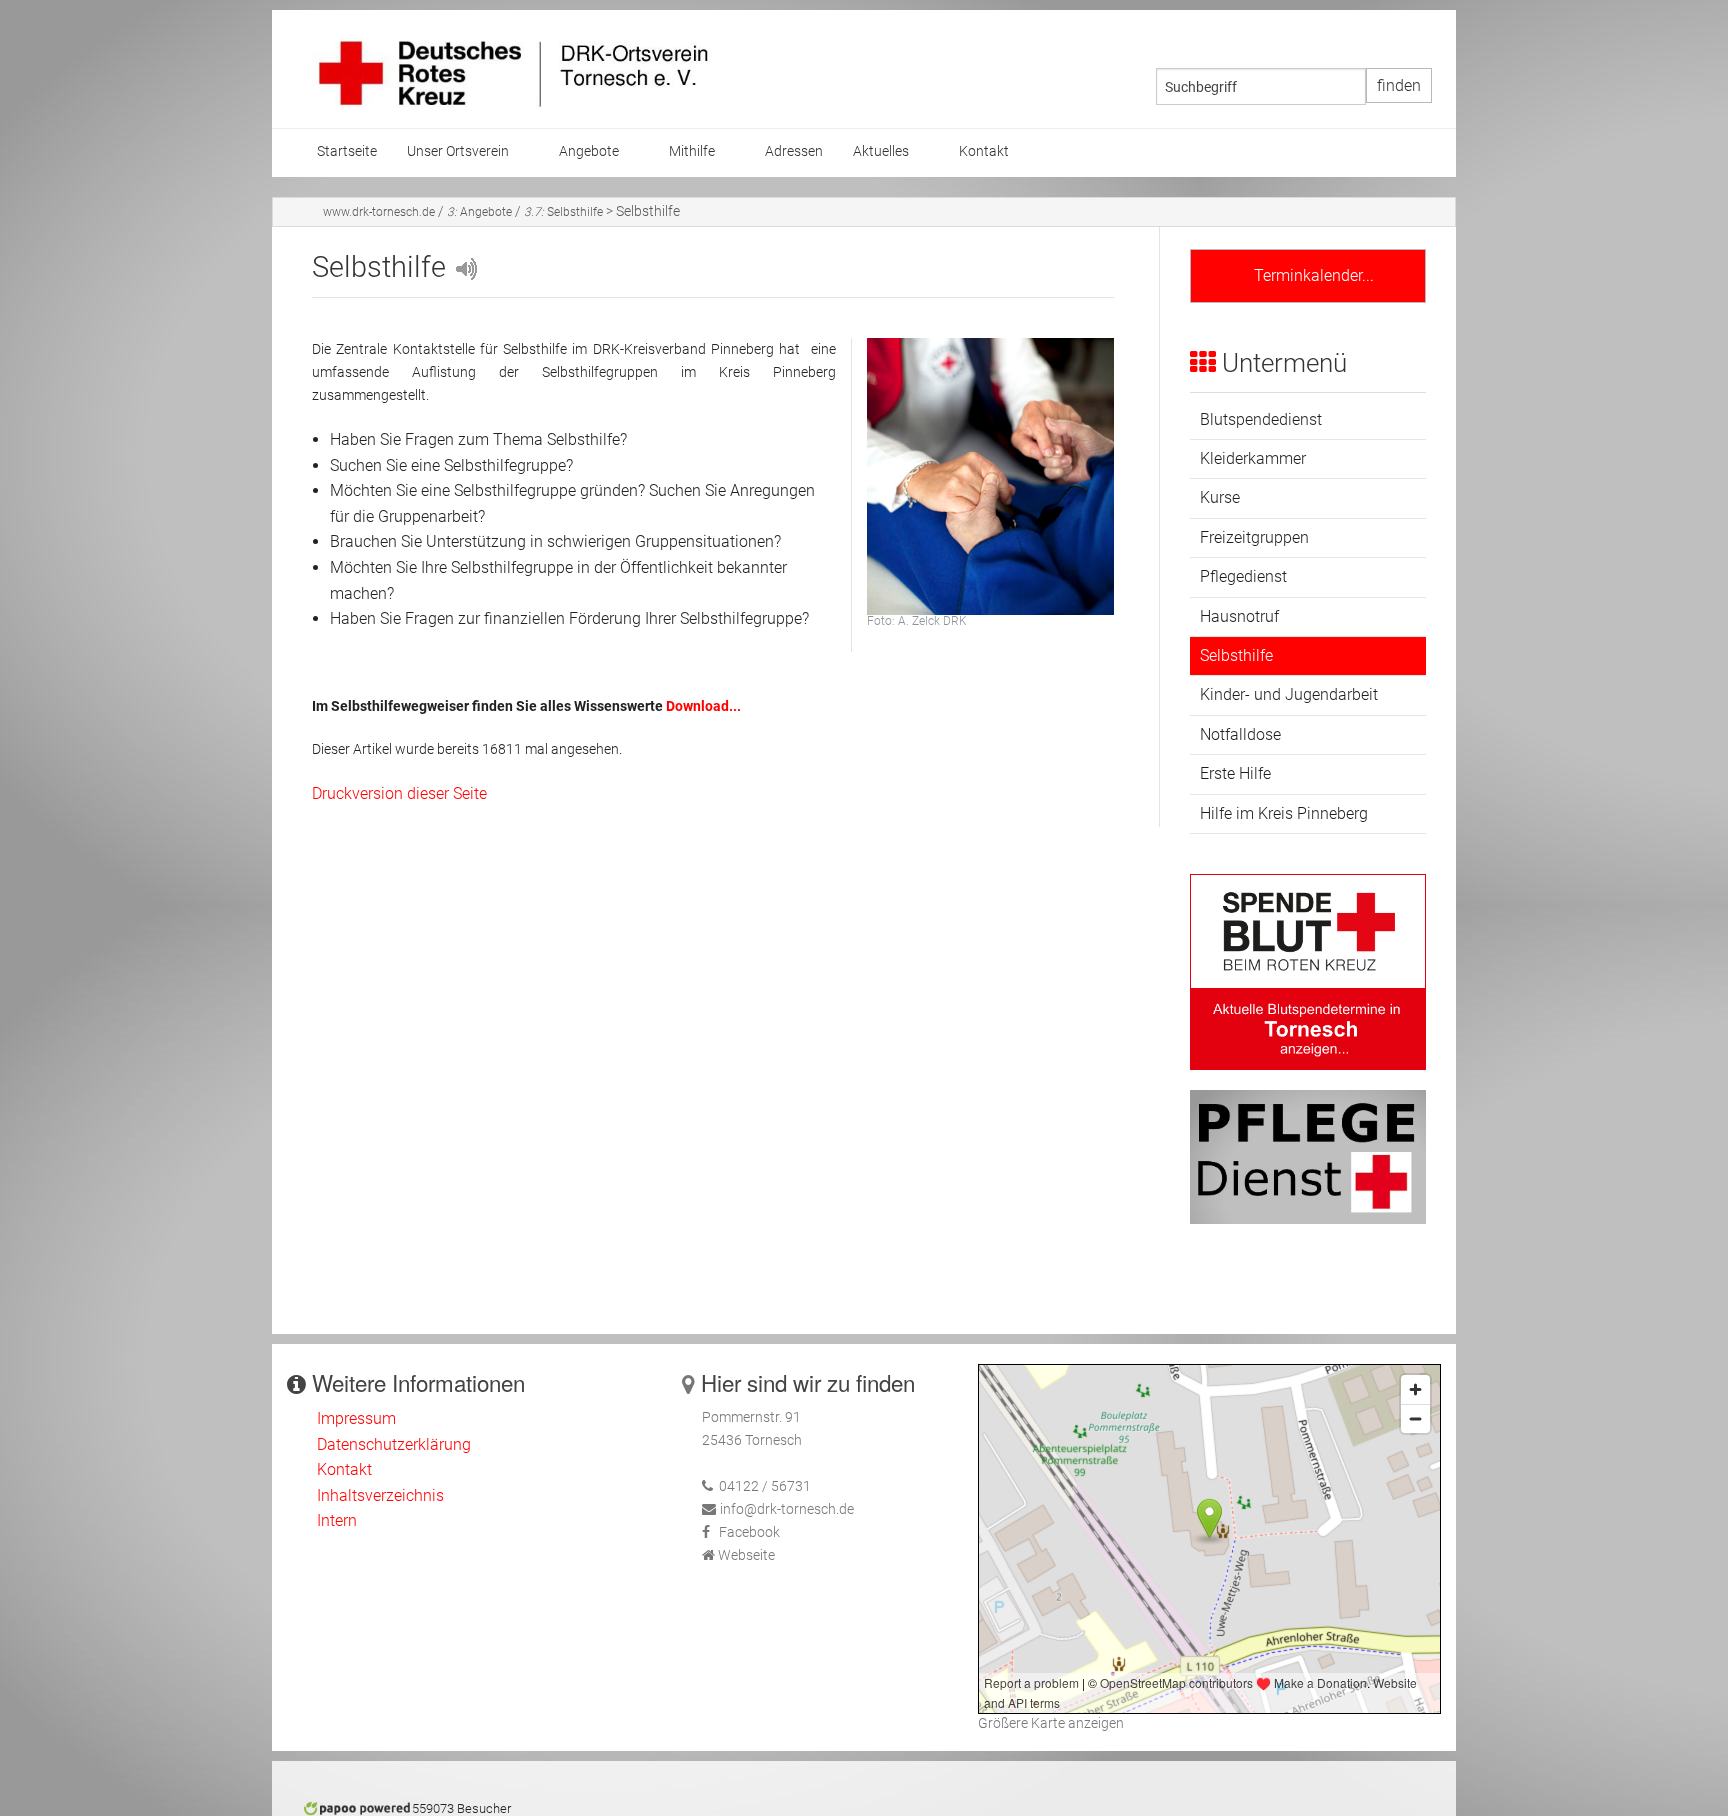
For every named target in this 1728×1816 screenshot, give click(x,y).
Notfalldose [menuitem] (1240, 734)
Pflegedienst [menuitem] (1243, 576)
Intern (337, 1520)
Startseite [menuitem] (347, 151)
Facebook (749, 1532)
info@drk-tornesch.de (787, 1509)
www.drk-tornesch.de (379, 212)
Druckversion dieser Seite (399, 793)
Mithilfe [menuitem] (692, 151)
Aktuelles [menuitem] (881, 151)
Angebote (479, 212)
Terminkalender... (1308, 275)
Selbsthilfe (563, 212)
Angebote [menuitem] (589, 151)
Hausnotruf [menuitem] (1239, 616)
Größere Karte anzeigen (1051, 1723)
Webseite (746, 1555)
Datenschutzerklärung (394, 1444)
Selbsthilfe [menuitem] (1236, 655)
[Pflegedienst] (1308, 1156)
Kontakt (344, 1469)
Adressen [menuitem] (794, 151)
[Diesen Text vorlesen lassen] (465, 267)
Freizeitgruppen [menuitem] (1254, 537)
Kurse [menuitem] (1220, 497)
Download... (703, 706)
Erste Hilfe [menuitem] (1235, 773)
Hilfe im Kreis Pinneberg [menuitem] (1284, 813)
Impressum (356, 1418)
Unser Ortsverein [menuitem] (458, 151)
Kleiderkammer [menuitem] (1253, 458)
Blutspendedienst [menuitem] (1261, 419)
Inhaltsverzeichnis (380, 1495)
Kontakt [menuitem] (984, 151)
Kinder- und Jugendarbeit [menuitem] (1289, 694)
